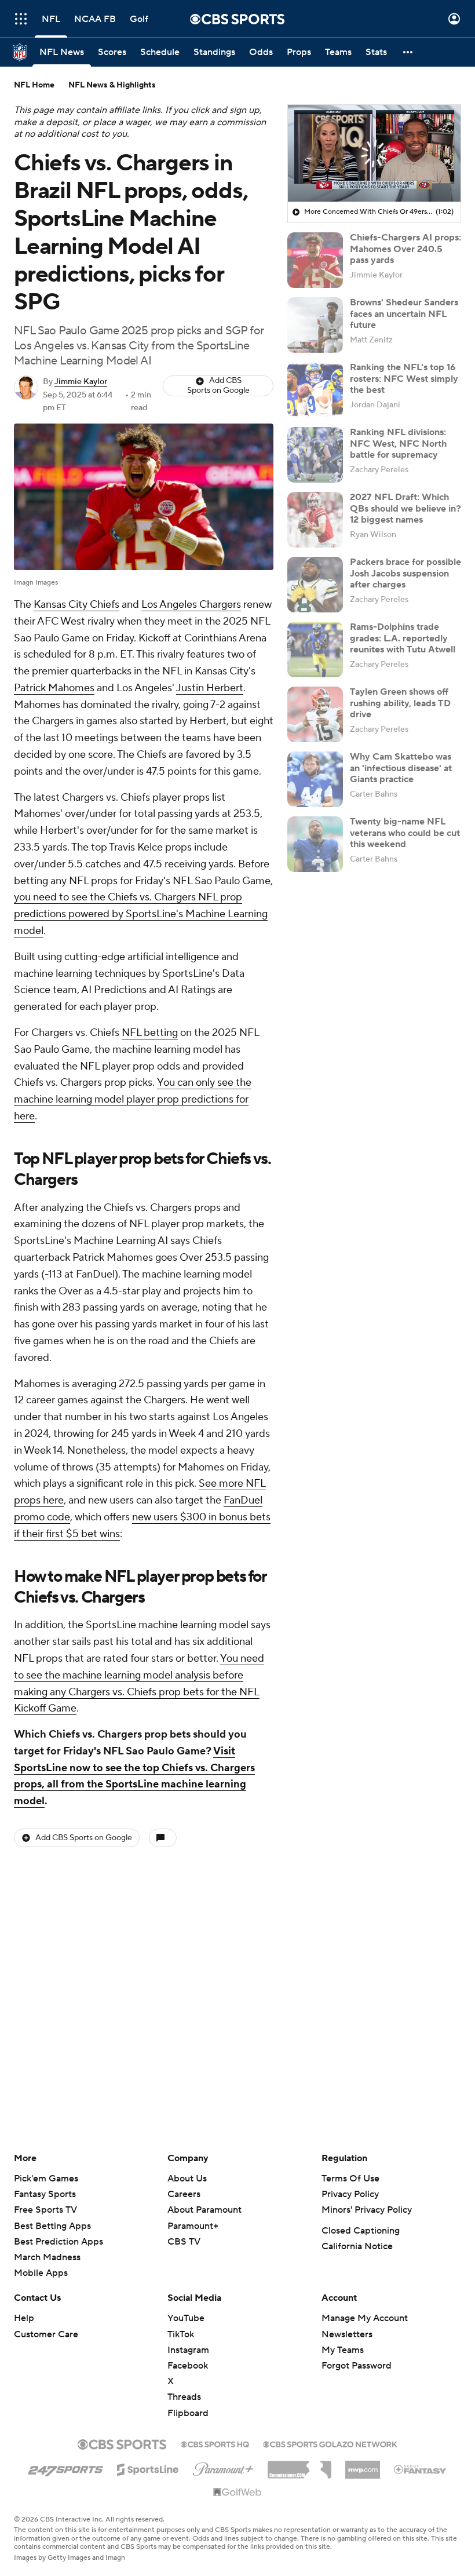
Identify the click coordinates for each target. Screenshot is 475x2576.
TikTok (181, 2334)
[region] (374, 154)
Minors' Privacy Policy (367, 2210)
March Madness (47, 2257)
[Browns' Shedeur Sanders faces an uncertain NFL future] (315, 325)
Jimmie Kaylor (81, 382)
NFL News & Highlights (112, 85)
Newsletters (347, 2334)
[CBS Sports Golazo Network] (330, 2443)
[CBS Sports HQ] (215, 2443)
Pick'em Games (46, 2179)
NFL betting (150, 1033)
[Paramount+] (223, 2467)
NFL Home (34, 85)
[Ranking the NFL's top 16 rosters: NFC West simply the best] (315, 390)
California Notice (357, 2246)
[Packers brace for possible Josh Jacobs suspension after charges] (315, 585)
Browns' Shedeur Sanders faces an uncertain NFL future (404, 313)
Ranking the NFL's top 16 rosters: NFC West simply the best (404, 378)
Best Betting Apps (52, 2226)
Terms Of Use (350, 2179)
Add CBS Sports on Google (218, 386)
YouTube (186, 2318)
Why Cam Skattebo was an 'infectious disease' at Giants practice (401, 768)
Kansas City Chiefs (76, 605)
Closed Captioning (361, 2231)
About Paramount (204, 2210)
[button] (21, 19)
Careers (184, 2194)
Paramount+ (193, 2226)
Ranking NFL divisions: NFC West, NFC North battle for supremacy (398, 443)
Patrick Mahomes (54, 688)
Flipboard (188, 2413)
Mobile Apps (41, 2273)
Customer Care (46, 2334)
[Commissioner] (299, 2465)
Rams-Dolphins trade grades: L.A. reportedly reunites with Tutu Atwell (403, 638)
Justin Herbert (210, 688)
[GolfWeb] (237, 2493)
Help (24, 2318)
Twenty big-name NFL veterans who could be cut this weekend (405, 833)
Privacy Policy (350, 2194)
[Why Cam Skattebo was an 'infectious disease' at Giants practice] (315, 779)
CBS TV (184, 2242)
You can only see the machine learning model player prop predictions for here (133, 1099)
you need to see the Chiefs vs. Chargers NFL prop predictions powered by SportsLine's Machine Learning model (141, 914)
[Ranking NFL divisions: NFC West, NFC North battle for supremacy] (315, 455)
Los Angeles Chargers (191, 605)
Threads (184, 2397)
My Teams (343, 2350)
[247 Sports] (65, 2468)
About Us (187, 2179)
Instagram (188, 2350)
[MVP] (363, 2465)
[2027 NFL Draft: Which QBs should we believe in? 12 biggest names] (315, 520)
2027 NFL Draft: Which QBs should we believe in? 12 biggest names (405, 508)
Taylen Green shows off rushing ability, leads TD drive (400, 703)
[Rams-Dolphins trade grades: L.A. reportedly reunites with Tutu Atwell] (315, 650)
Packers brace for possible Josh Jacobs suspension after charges (405, 573)
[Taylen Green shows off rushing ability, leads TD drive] (315, 714)
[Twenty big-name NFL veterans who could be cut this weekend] (315, 844)
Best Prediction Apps (59, 2242)
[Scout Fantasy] (421, 2469)
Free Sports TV (45, 2210)
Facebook (188, 2366)
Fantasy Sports (45, 2194)
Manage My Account (365, 2318)
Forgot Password (357, 2366)
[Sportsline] (148, 2468)
